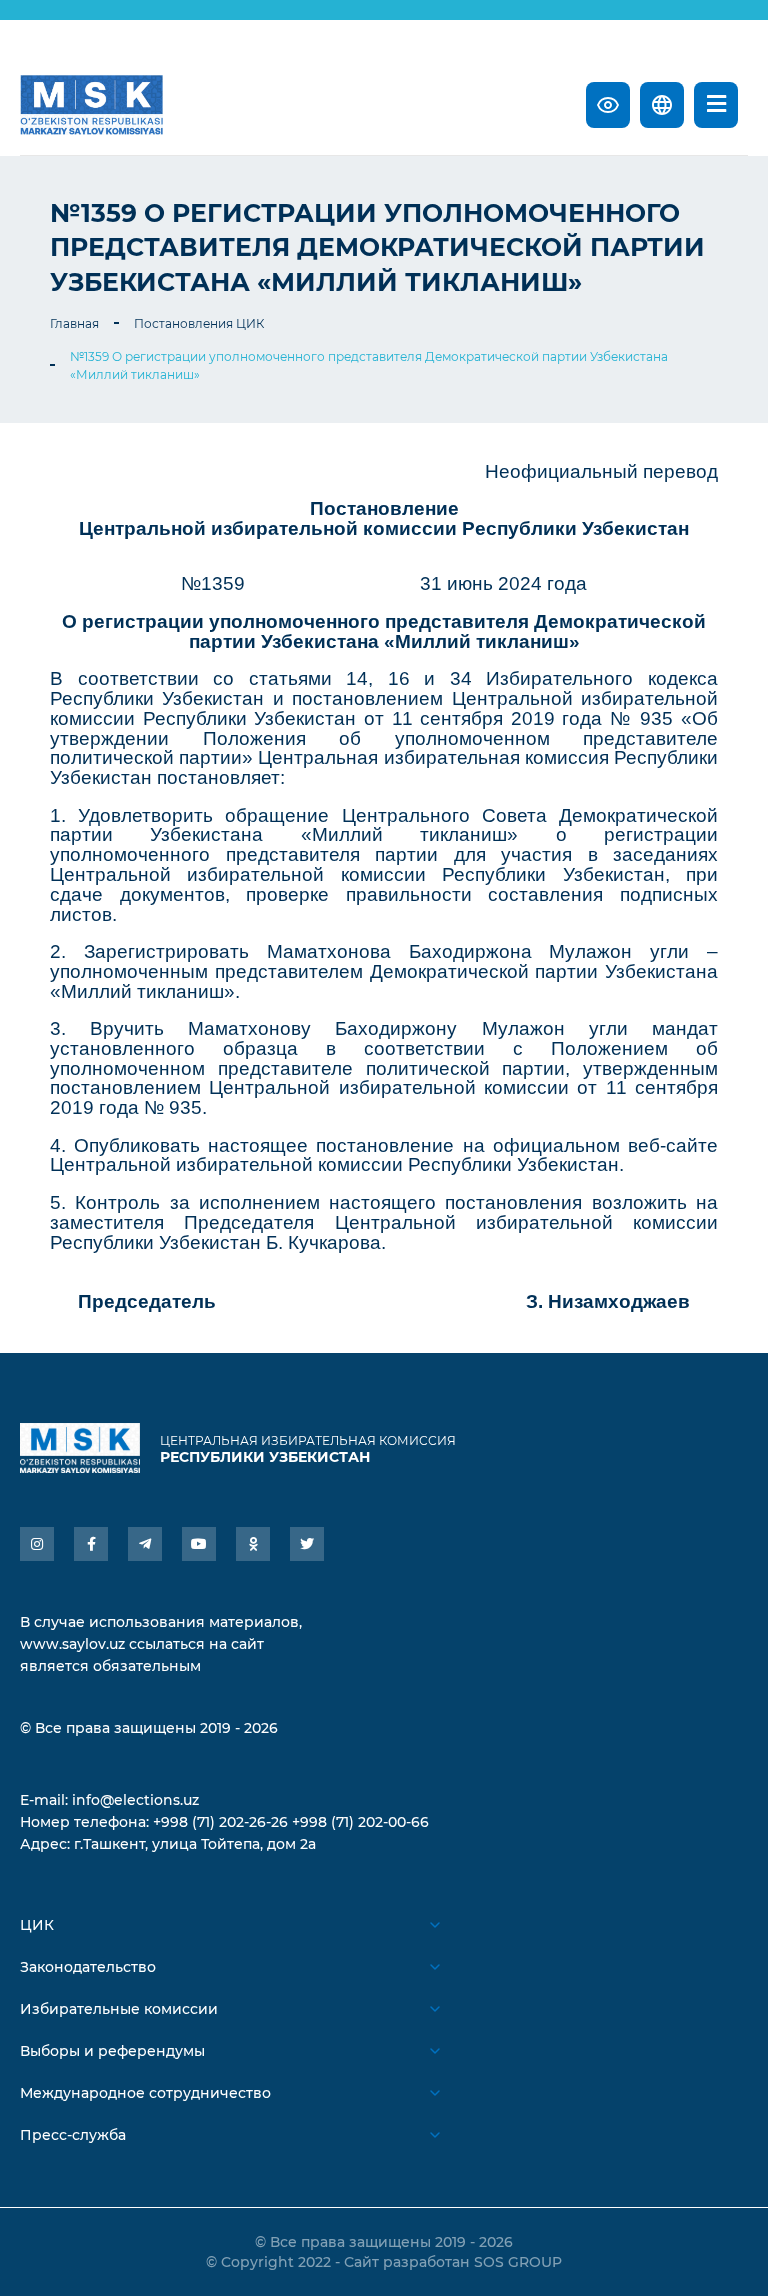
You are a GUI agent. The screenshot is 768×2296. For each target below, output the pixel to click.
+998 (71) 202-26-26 (220, 1822)
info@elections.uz (135, 1800)
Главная (74, 323)
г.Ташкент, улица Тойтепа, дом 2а (195, 1844)
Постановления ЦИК (199, 323)
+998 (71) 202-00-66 (360, 1822)
